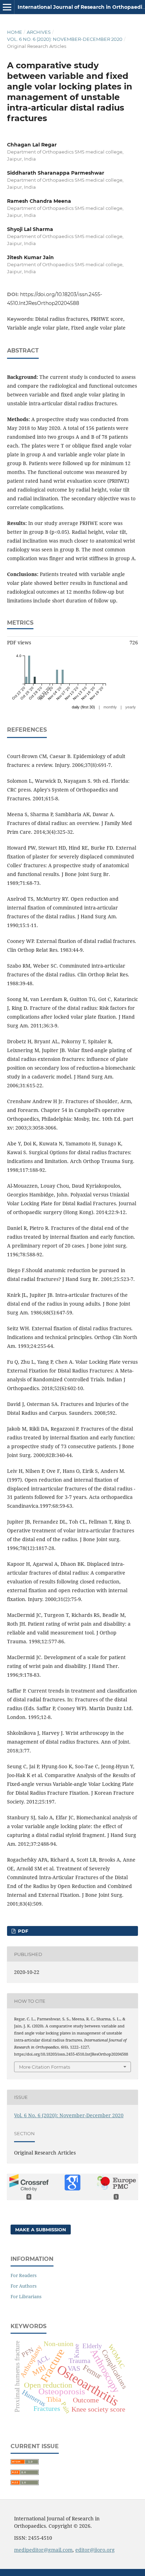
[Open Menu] (7, 7)
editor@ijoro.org (95, 2550)
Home (15, 32)
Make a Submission (41, 2230)
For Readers (24, 2275)
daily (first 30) (83, 707)
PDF (22, 1931)
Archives (39, 32)
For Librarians (26, 2296)
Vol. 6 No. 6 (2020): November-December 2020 (65, 39)
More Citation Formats (45, 2067)
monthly (110, 707)
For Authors (24, 2286)
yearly (131, 707)
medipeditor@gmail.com (43, 2550)
